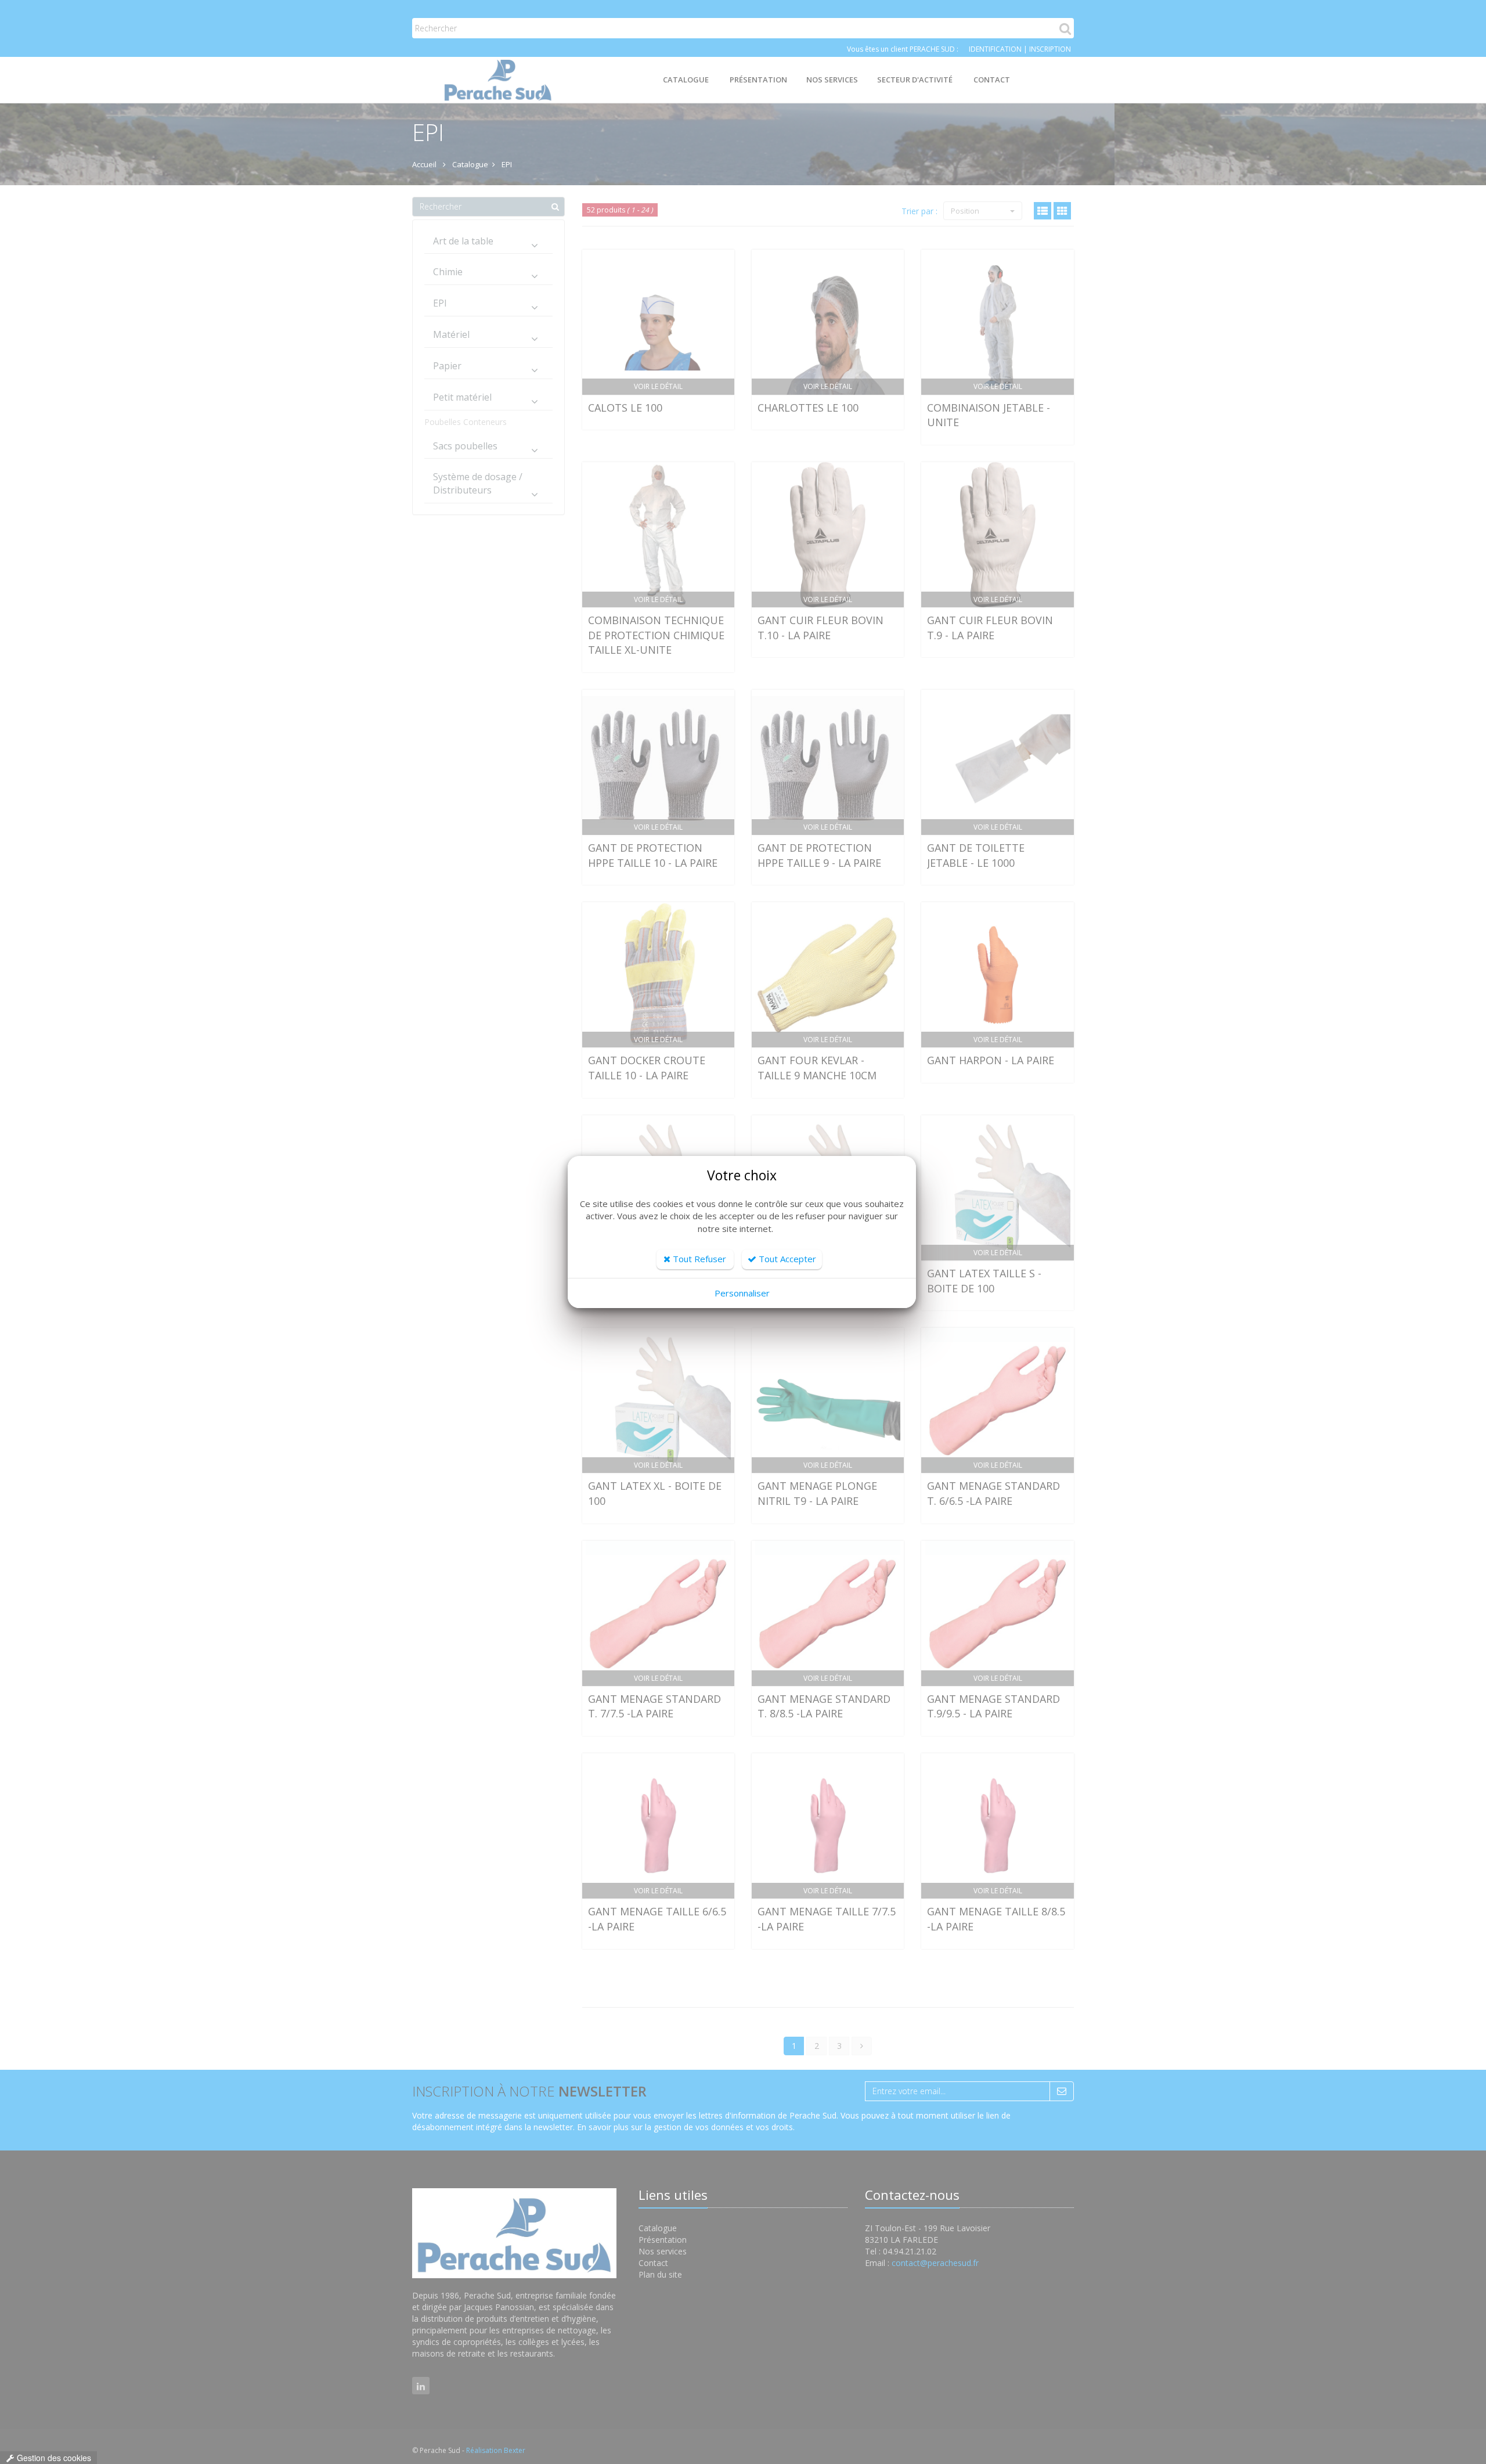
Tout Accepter (786, 1259)
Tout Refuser (698, 1259)
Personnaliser (742, 1293)
